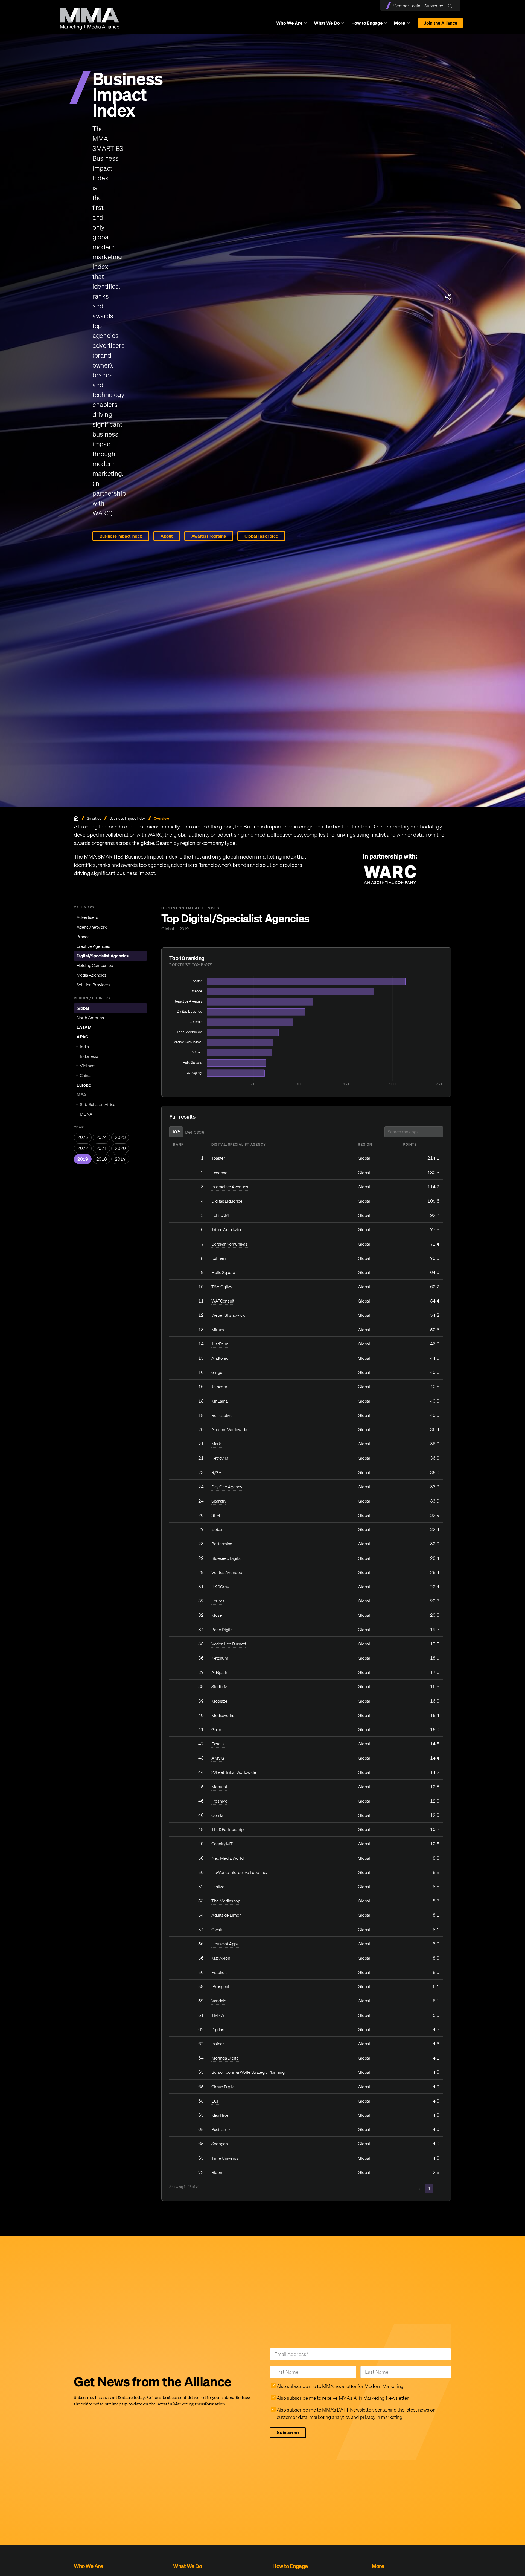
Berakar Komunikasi (230, 1244)
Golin (216, 1729)
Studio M (219, 1686)
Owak (217, 1930)
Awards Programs (209, 536)
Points (410, 1144)
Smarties (94, 818)
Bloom (217, 2172)
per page (195, 1132)
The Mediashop (226, 1901)
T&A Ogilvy (222, 1287)
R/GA (216, 1472)
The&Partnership (227, 1829)
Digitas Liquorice (227, 1201)
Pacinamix (221, 2129)
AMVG (218, 1758)
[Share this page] (448, 297)
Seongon (220, 2144)
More (405, 24)
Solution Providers (94, 984)
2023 (120, 1137)
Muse (217, 1615)
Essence (219, 1173)
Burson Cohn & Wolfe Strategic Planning (248, 2072)
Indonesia (89, 1056)
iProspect (220, 1986)
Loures (218, 1601)
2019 (83, 1159)
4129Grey (220, 1587)
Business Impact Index (121, 536)
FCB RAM (220, 1215)
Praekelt (219, 1972)
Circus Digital (224, 2087)
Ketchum (220, 1658)
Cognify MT (222, 1844)
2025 (83, 1137)
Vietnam (88, 1066)
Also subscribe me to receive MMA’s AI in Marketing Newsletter (343, 2398)
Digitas (218, 2029)
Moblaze (219, 1701)
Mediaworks (223, 1715)
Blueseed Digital (226, 1558)
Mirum (218, 1330)
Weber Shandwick (228, 1315)
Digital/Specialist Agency (239, 1144)
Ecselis (218, 1744)
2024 (102, 1137)
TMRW (218, 2015)
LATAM (84, 1027)
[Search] (451, 6)
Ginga (217, 1372)
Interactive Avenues (230, 1187)
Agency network (92, 927)
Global (83, 1008)
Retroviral (220, 1458)
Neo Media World (227, 1858)
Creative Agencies (94, 946)
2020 (120, 1148)
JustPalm (220, 1344)
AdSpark (219, 1672)
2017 (120, 1159)
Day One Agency (227, 1487)
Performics (222, 1544)
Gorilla (217, 1815)
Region (365, 1144)
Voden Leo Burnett (229, 1644)
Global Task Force (261, 536)
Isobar (217, 1529)
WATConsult (223, 1301)
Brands (83, 937)
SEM (216, 1515)
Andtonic (220, 1358)
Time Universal (225, 2158)
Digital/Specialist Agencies (103, 956)
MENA (86, 1114)
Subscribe (434, 6)
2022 (83, 1148)
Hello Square (223, 1272)
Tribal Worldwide (227, 1229)
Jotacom (219, 1387)
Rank (178, 1144)
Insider (218, 2044)
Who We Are (289, 23)
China (85, 1075)
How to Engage (367, 23)
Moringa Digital (225, 2058)
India (84, 1046)
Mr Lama (220, 1401)
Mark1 (217, 1444)
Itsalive (218, 1887)
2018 (102, 1159)
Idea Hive (220, 2115)
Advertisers (87, 917)
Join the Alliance (441, 23)
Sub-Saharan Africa (97, 1104)
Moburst (219, 1787)
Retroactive (222, 1415)
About (167, 536)
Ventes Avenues (227, 1572)
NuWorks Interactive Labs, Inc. (239, 1872)
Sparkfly (219, 1501)
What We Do (327, 23)
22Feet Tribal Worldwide (234, 1772)
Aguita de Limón (226, 1915)
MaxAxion (221, 1958)
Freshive (219, 1801)
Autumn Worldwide (229, 1429)
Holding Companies (95, 965)
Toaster (218, 1158)
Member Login (406, 6)
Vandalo (219, 2001)
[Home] (76, 818)
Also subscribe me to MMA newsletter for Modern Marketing (340, 2386)
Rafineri (218, 1258)
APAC (82, 1037)
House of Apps (225, 1944)
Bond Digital (222, 1630)
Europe (84, 1085)
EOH (216, 2101)
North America (90, 1018)
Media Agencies (92, 975)
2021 (102, 1148)
